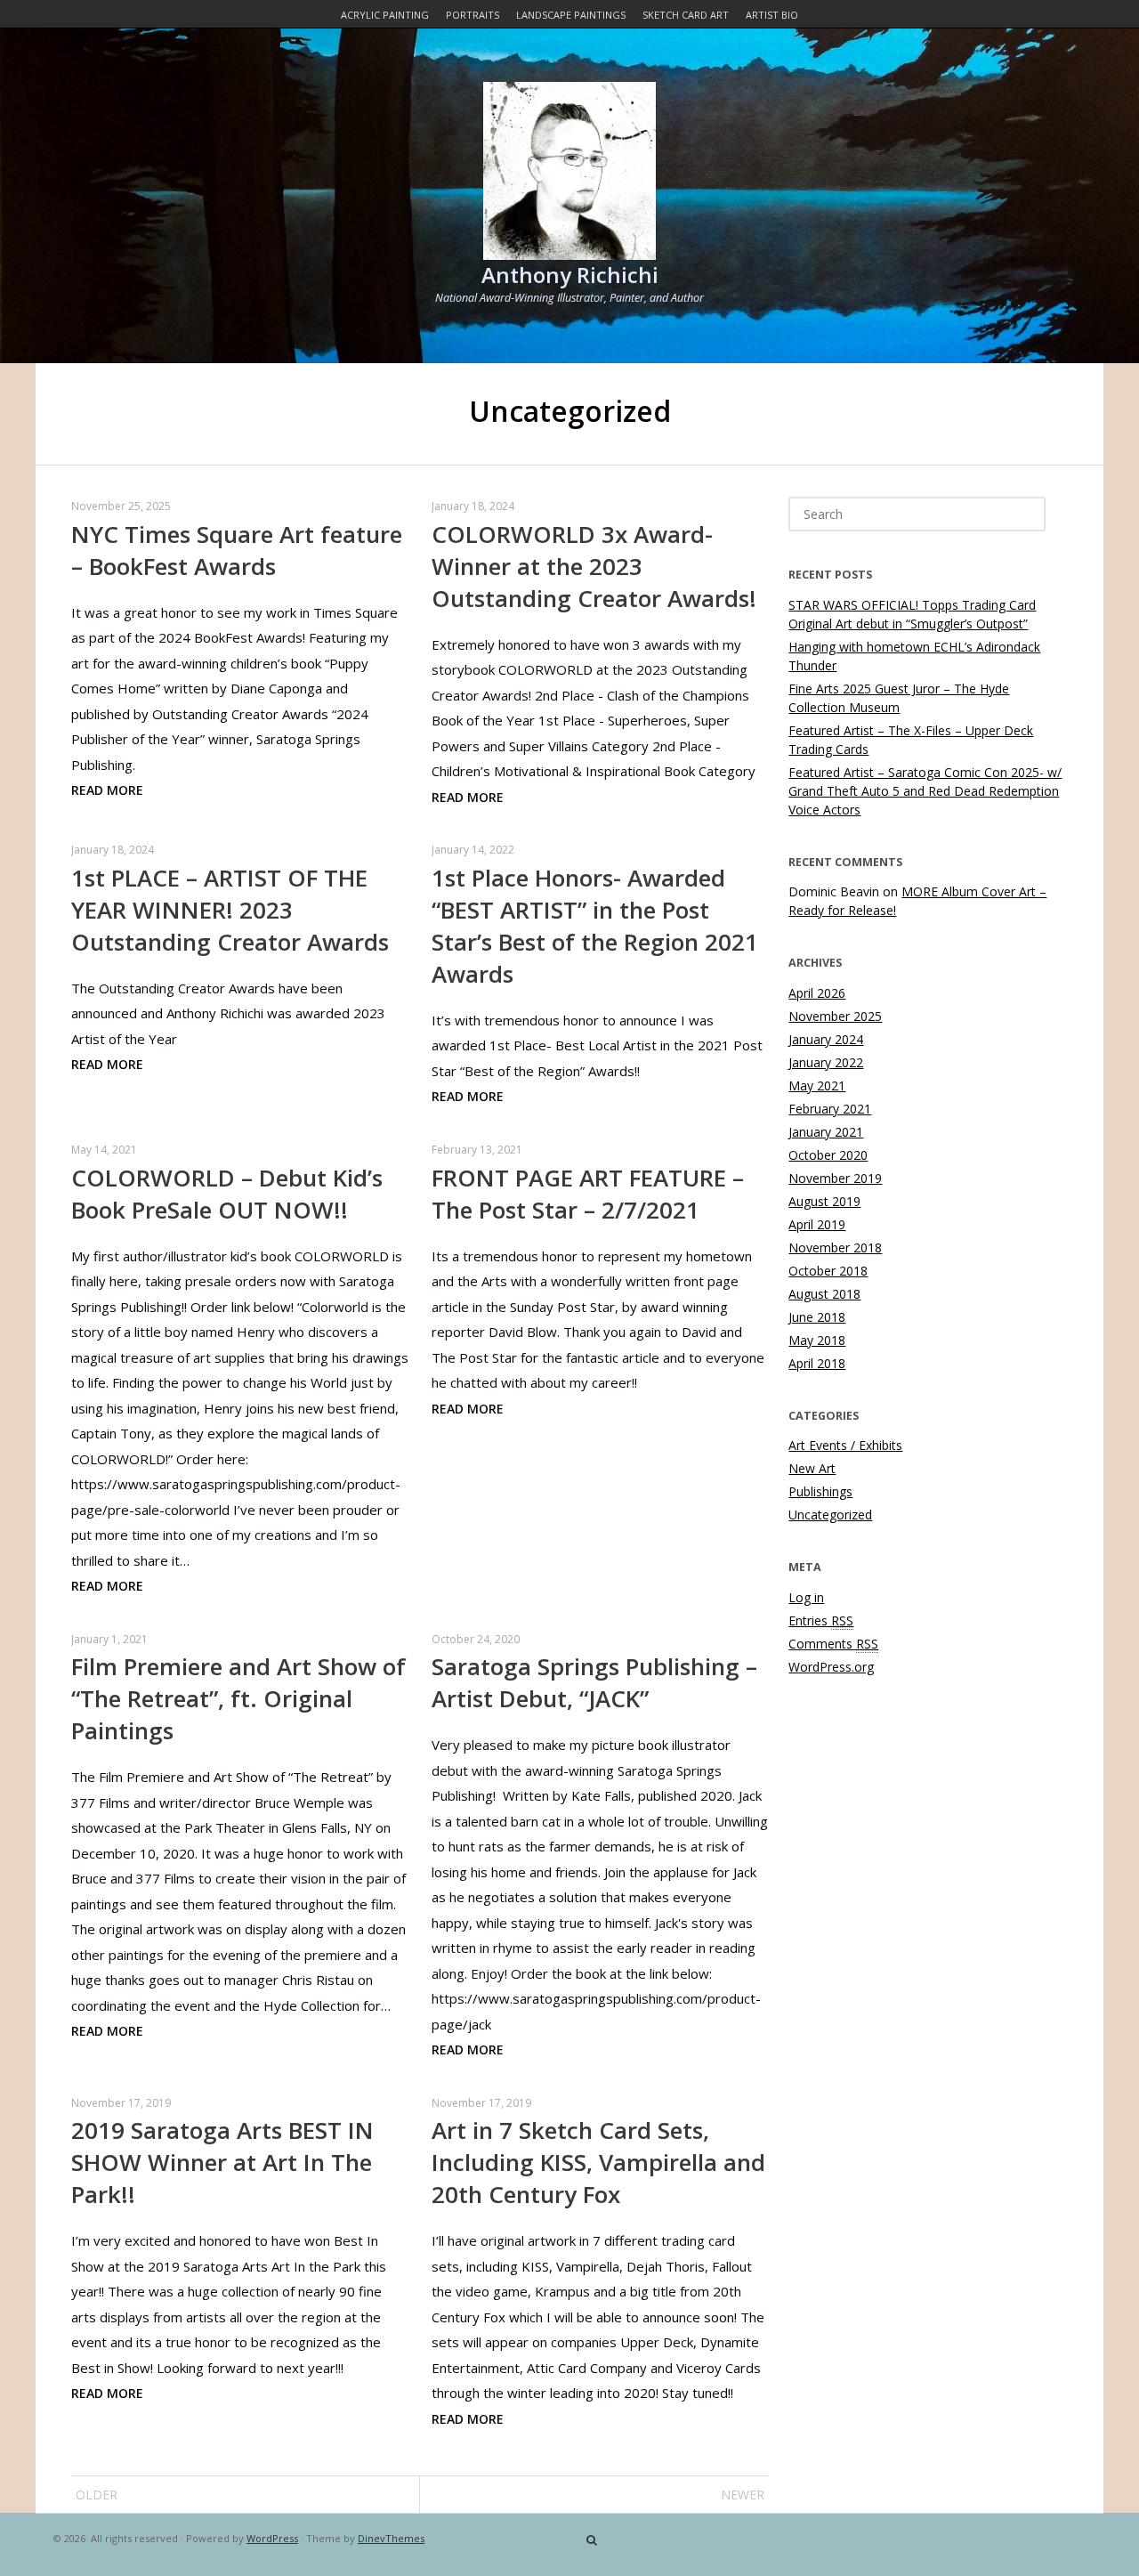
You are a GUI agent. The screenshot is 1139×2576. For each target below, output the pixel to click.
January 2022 (826, 1062)
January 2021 (826, 1132)
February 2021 (830, 1109)
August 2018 (824, 1294)
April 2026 (817, 993)
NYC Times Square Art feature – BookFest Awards (237, 550)
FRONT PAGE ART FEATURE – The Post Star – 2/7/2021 (588, 1194)
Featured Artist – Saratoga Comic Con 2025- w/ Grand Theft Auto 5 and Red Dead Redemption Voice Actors (925, 791)
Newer (743, 2495)
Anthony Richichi (570, 275)
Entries (821, 1620)
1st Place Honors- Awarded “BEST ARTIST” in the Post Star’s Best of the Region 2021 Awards (595, 926)
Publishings (820, 1491)
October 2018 (828, 1271)
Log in (806, 1597)
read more (107, 790)
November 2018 (835, 1247)
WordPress (272, 2538)
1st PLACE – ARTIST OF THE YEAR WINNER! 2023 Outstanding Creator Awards (230, 910)
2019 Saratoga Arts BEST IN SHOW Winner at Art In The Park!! (222, 2162)
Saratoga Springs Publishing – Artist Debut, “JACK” (594, 1682)
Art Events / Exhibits (845, 1445)
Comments (833, 1644)
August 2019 (824, 1201)
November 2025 (835, 1016)
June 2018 (817, 1317)
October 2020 (828, 1155)
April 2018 (817, 1363)
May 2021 (817, 1085)
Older (97, 2495)
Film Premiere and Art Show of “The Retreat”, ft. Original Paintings (238, 1698)
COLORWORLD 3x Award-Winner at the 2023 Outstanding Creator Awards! (594, 566)
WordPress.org (831, 1667)
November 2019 (835, 1178)
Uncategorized (830, 1515)
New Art (812, 1468)
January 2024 (826, 1039)
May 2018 (817, 1340)
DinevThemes (391, 2538)
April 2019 (817, 1224)
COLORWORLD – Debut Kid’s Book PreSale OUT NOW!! (227, 1194)
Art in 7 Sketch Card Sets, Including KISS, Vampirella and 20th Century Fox (598, 2162)
